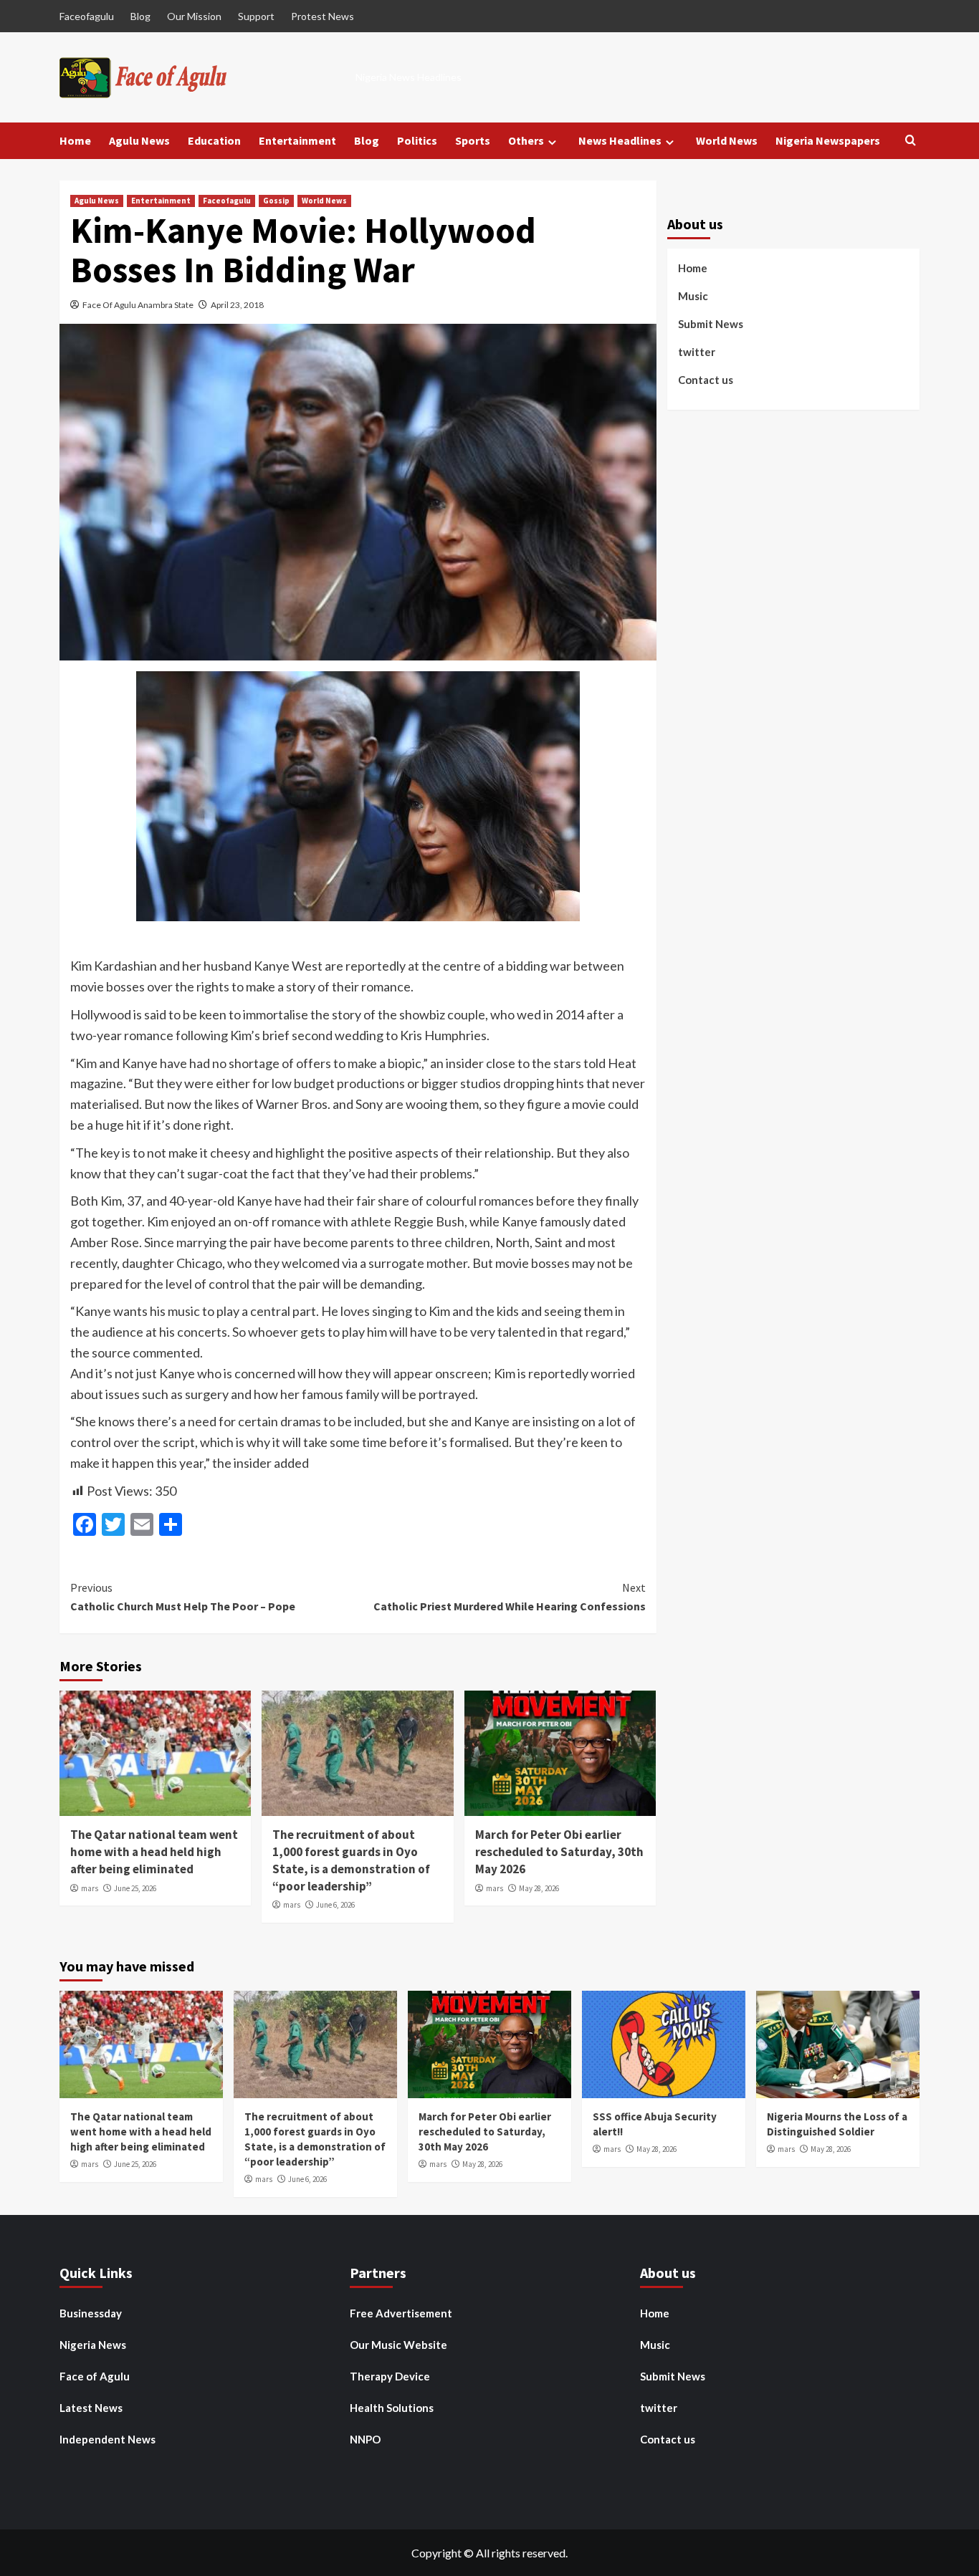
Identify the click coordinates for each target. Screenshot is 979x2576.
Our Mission (194, 16)
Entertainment (297, 140)
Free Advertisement (401, 2313)
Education (214, 140)
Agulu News (139, 140)
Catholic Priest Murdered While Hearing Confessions (509, 1597)
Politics (417, 140)
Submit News (711, 324)
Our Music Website (398, 2345)
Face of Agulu (95, 2376)
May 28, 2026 (539, 1888)
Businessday (91, 2313)
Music (693, 296)
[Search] (911, 141)
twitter (697, 352)
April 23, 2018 (237, 305)
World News (727, 140)
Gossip (276, 201)
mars (90, 1888)
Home (75, 140)
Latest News (91, 2408)
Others (526, 140)
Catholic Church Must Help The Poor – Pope (183, 1597)
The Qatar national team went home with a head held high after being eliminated (154, 1852)
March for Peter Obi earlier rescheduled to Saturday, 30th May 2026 (559, 1852)
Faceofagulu (87, 16)
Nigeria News (93, 2345)
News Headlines (620, 140)
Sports (473, 140)
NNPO (365, 2439)
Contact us (706, 380)
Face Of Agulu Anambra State (138, 305)
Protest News (323, 16)
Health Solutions (392, 2408)
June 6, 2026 (335, 1905)
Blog (140, 16)
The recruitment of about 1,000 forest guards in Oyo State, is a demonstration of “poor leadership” (351, 1860)
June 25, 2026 (135, 1888)
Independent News (108, 2439)
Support (256, 16)
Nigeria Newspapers (828, 140)
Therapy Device (390, 2376)
